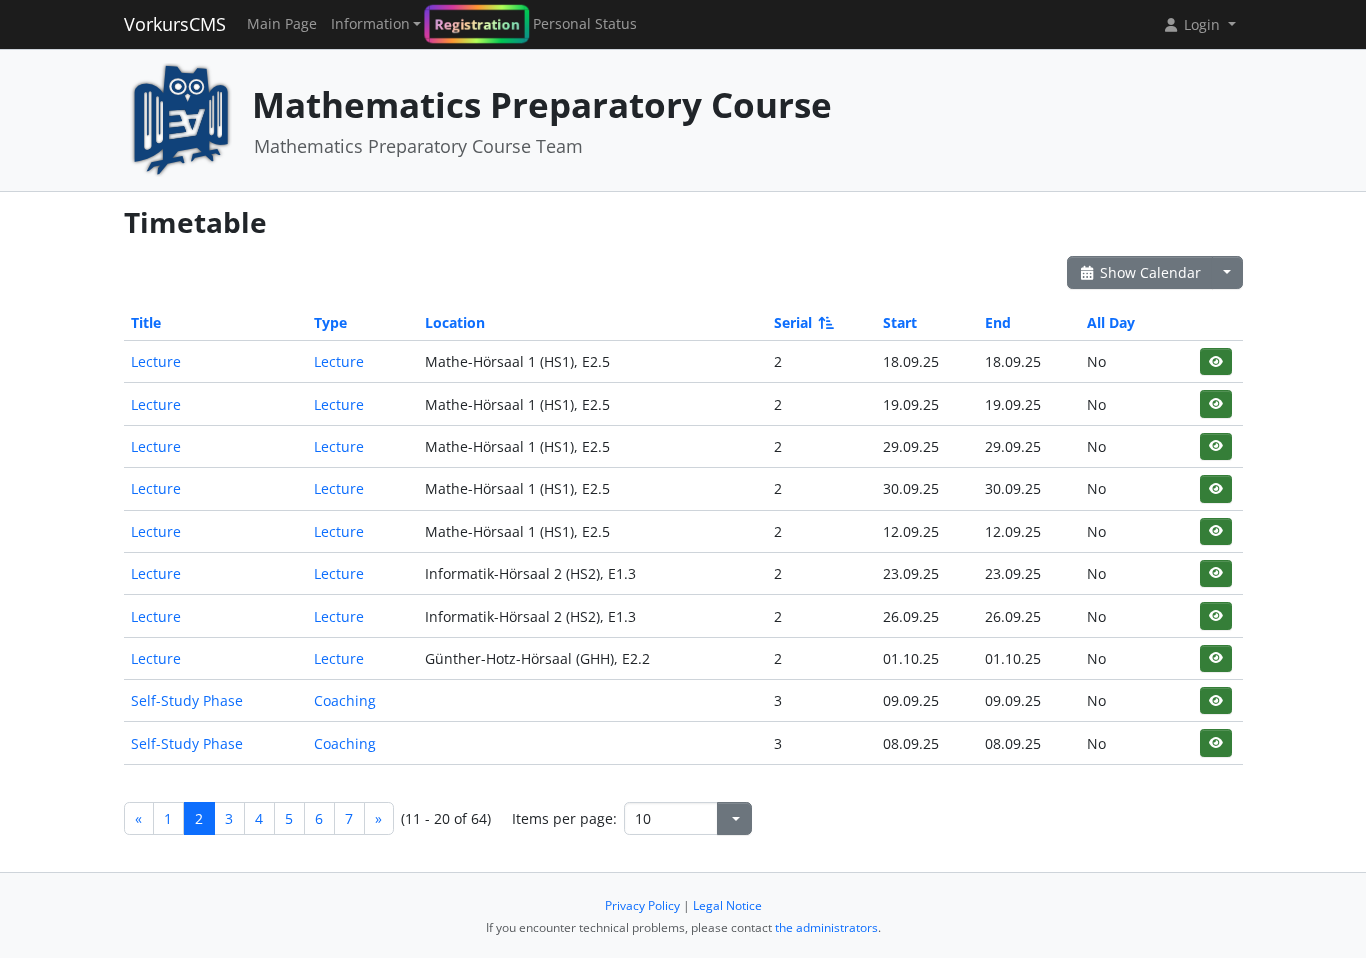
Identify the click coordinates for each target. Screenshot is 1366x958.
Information (370, 24)
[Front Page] (181, 118)
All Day (1111, 322)
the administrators (826, 927)
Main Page (282, 24)
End (998, 322)
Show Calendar (1148, 272)
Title (146, 322)
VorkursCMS (175, 24)
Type (330, 322)
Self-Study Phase (187, 700)
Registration (477, 24)
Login (1202, 24)
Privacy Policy (642, 905)
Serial (793, 322)
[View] (1215, 361)
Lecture (156, 361)
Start (900, 322)
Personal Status (585, 24)
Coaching (345, 700)
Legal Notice (727, 905)
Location (455, 322)
